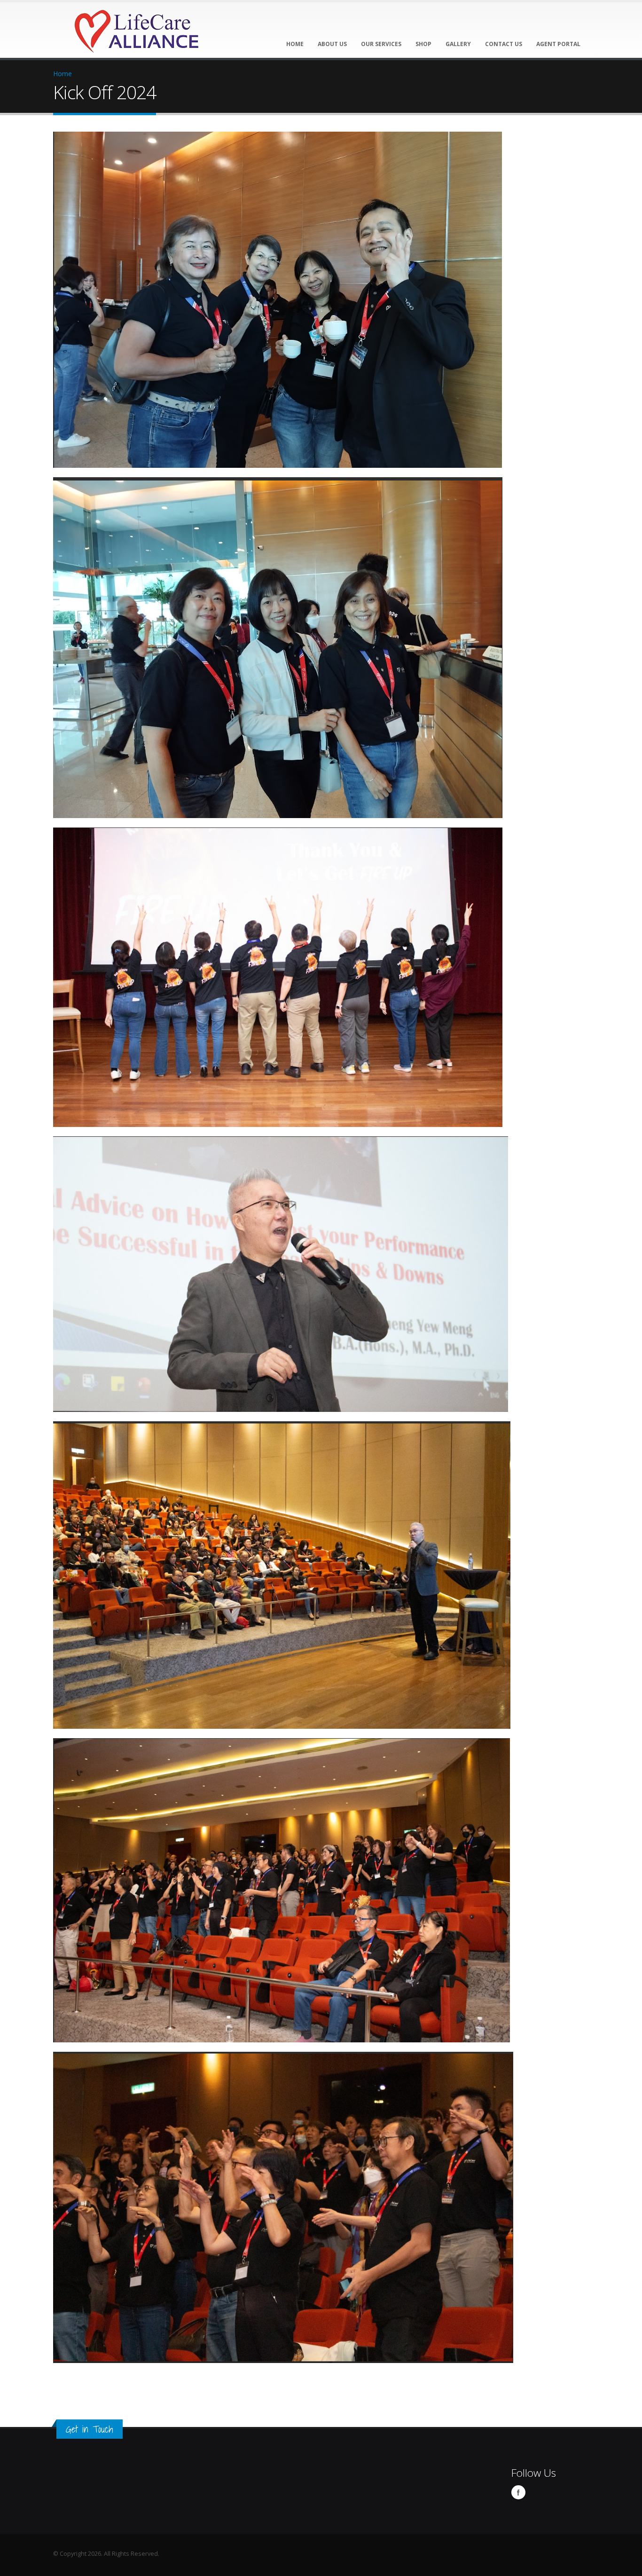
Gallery (458, 44)
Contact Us (504, 44)
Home (295, 44)
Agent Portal (558, 44)
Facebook (518, 2492)
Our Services (381, 44)
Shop (423, 44)
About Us (332, 44)
